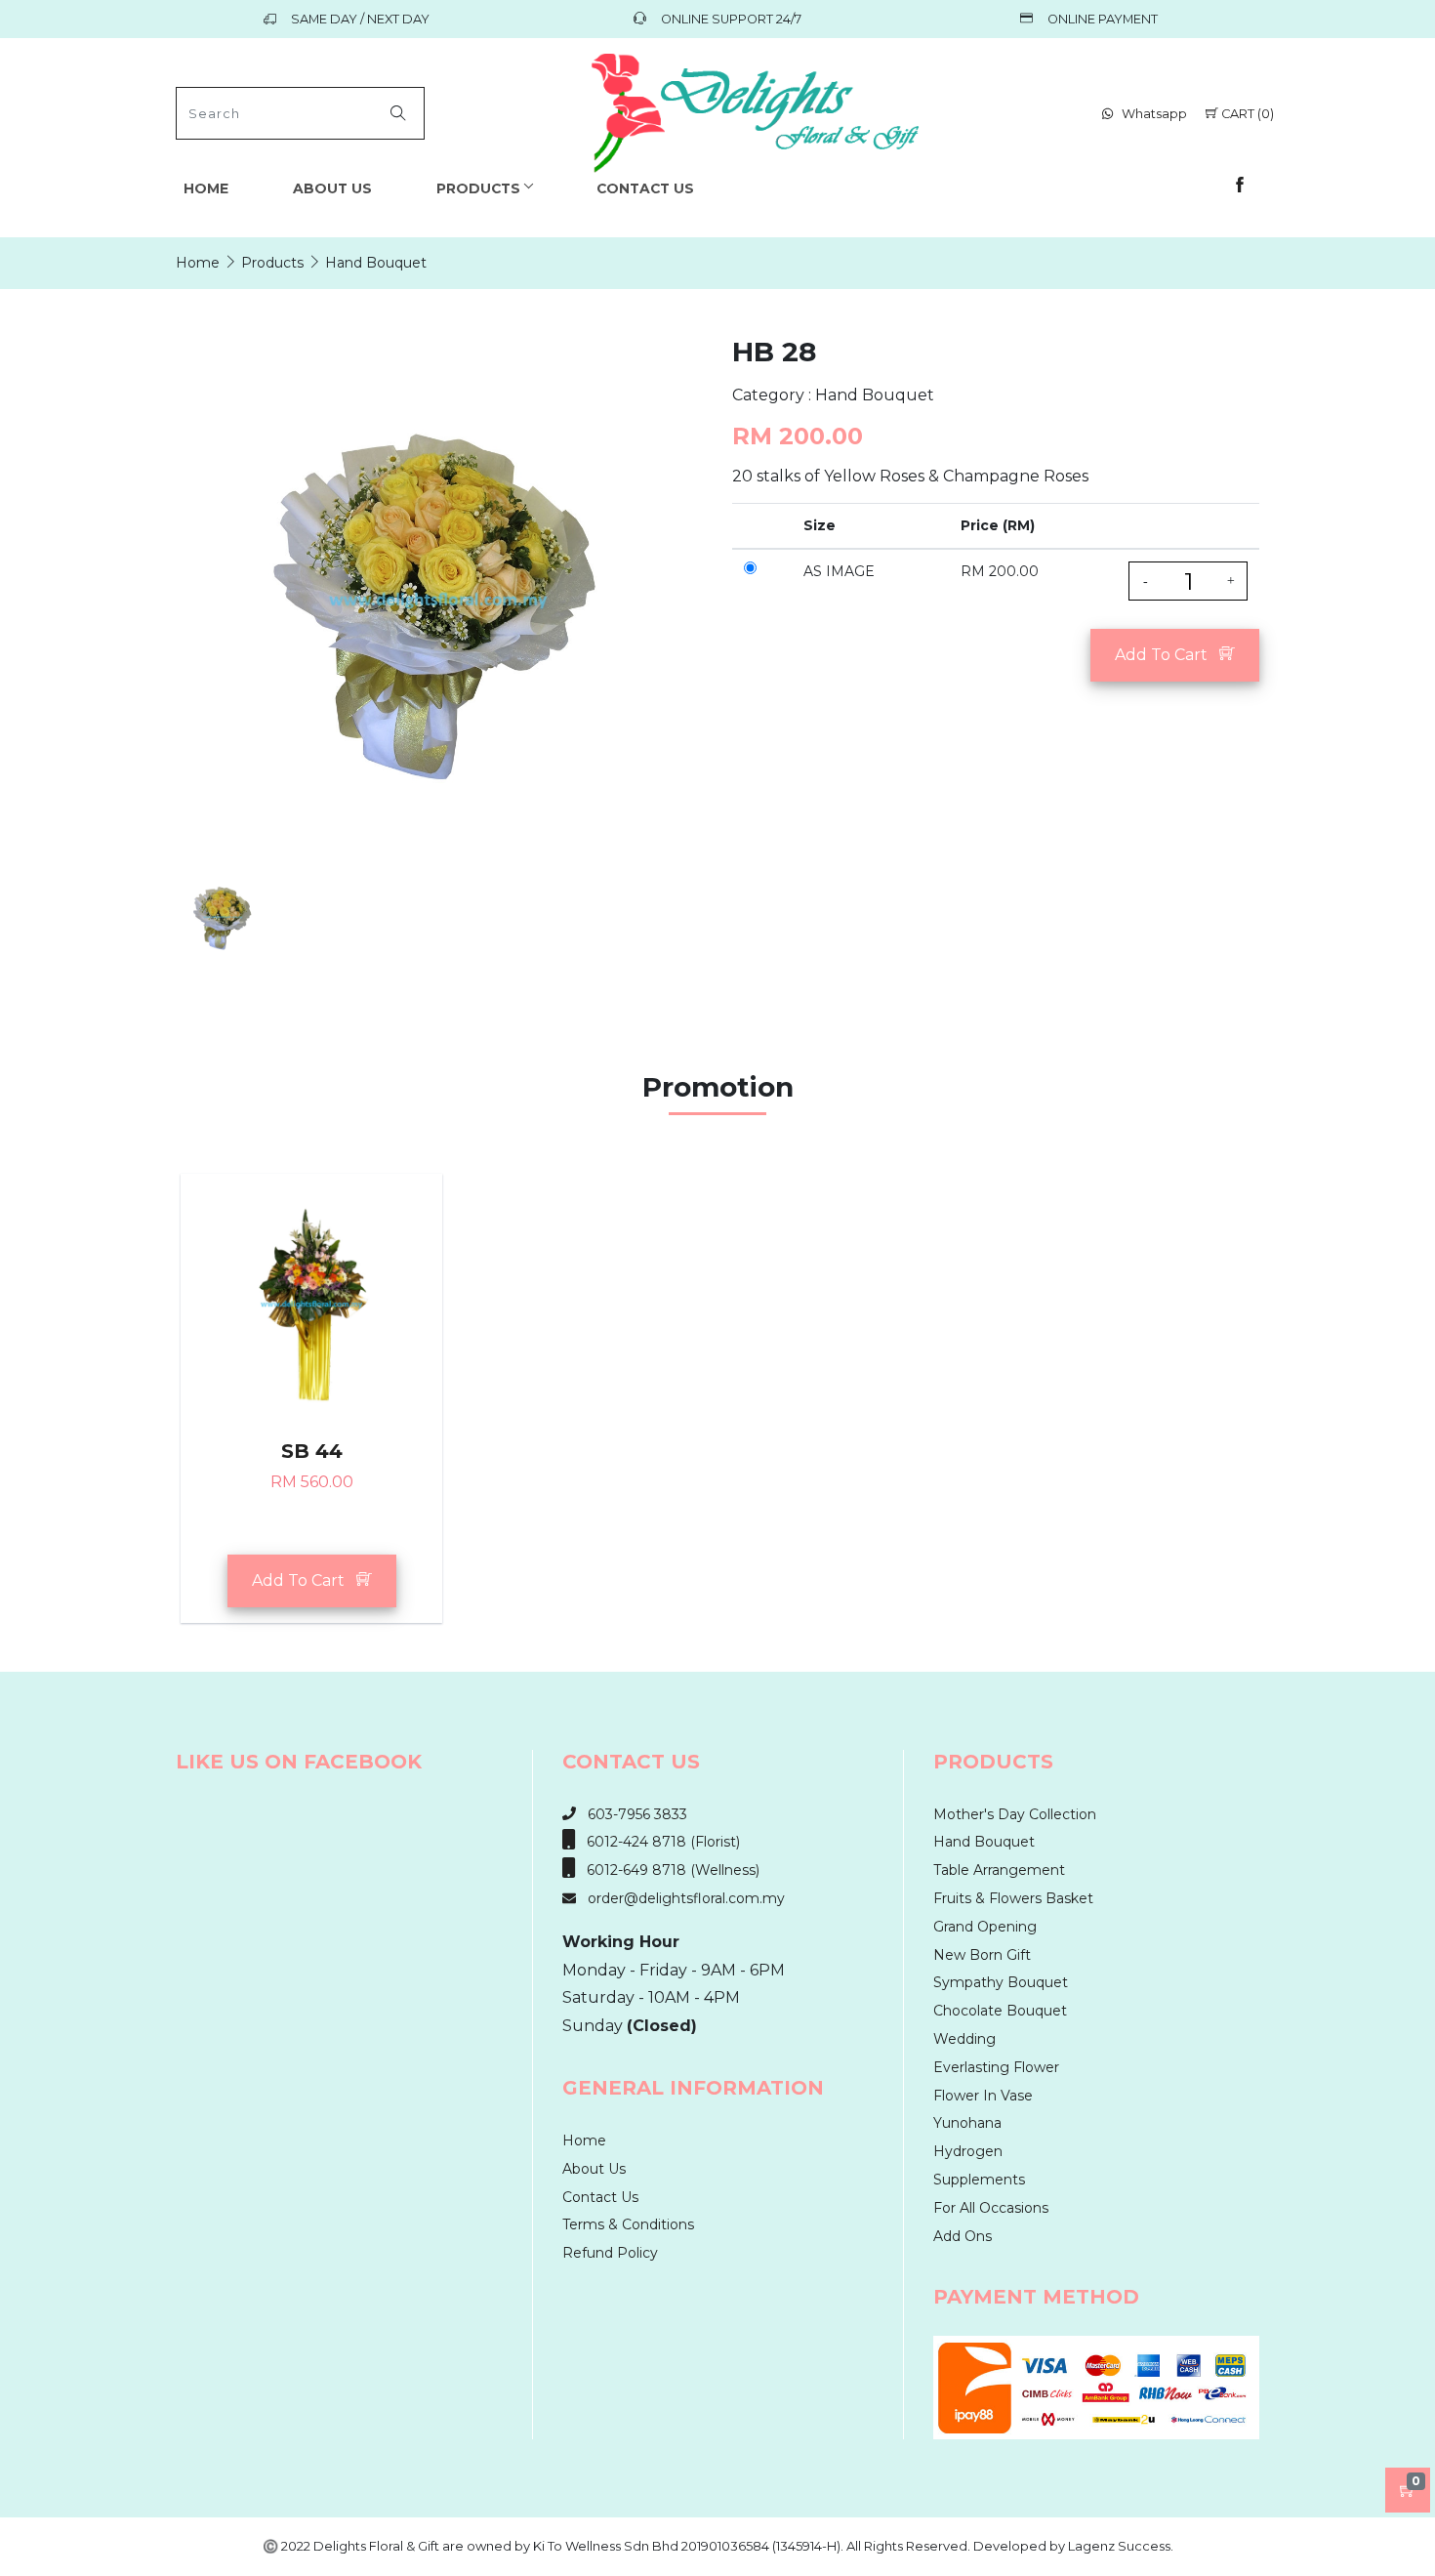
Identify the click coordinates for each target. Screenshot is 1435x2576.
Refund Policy (610, 2253)
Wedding (964, 2039)
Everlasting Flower (996, 2067)
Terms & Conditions (628, 2224)
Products (478, 188)
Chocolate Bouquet (1000, 2011)
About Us (332, 188)
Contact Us (645, 188)
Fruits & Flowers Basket (1013, 1898)
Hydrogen (968, 2151)
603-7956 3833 (632, 1814)
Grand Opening (985, 1927)
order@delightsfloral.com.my (680, 1898)
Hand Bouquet (984, 1842)
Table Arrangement (999, 1870)
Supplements (979, 2180)
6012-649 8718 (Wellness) (667, 1870)
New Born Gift (982, 1955)
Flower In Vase (983, 2096)
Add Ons (963, 2236)
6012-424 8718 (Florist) (657, 1842)
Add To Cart (1167, 655)
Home (206, 188)
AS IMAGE (839, 571)
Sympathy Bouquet (1001, 1982)
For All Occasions (991, 2208)
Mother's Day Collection (1015, 1814)
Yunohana (967, 2123)
